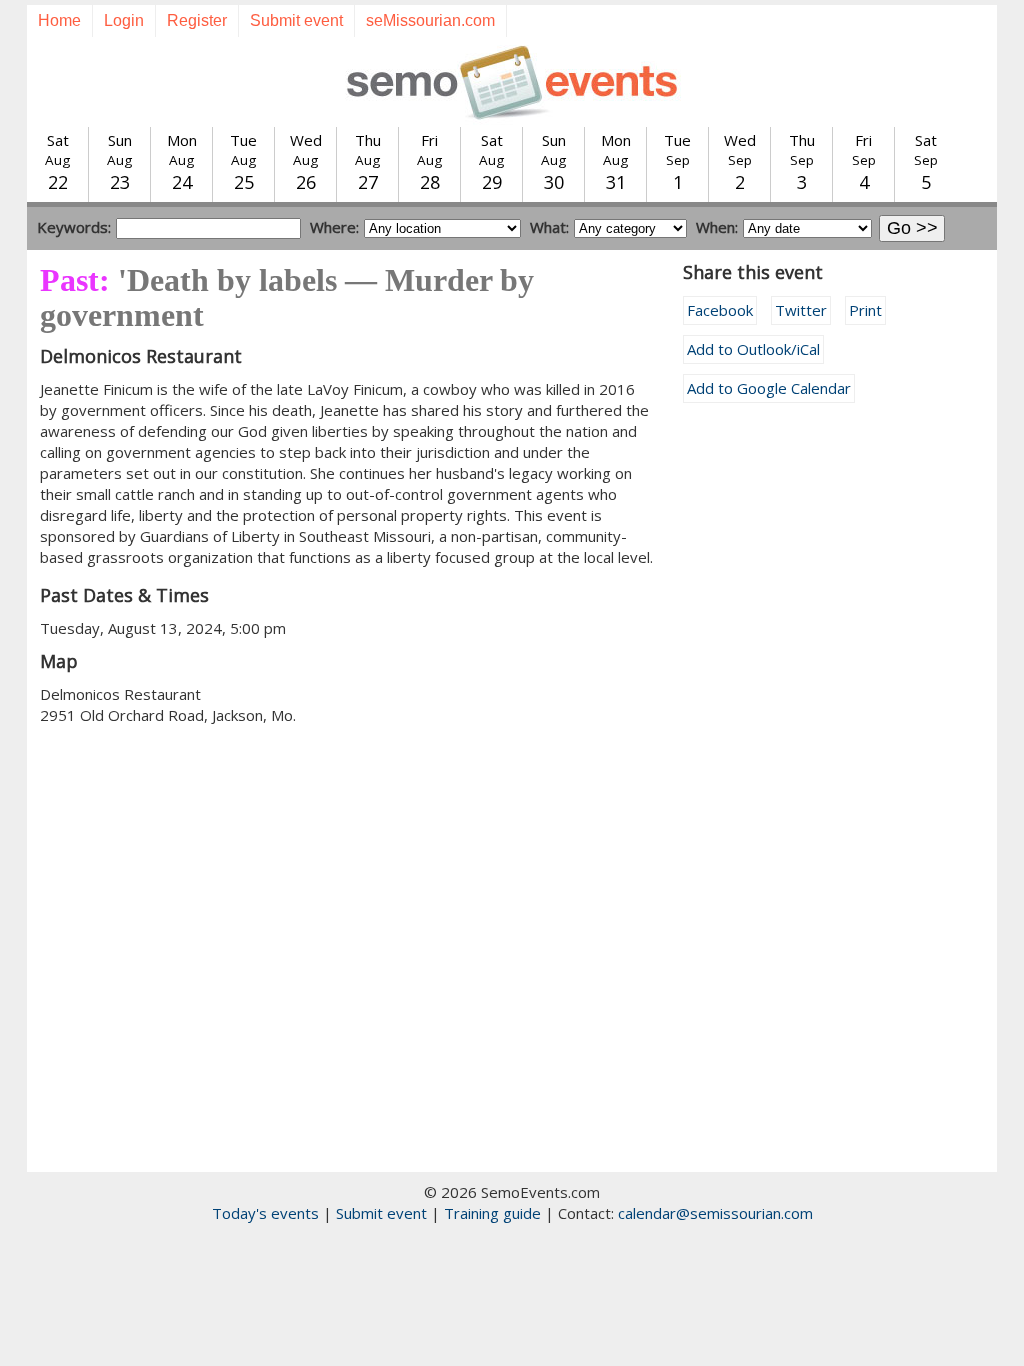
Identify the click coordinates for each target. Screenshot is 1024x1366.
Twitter (801, 310)
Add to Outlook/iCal (753, 349)
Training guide (492, 1213)
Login (124, 20)
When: (717, 227)
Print (865, 310)
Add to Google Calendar (769, 388)
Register (197, 20)
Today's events (265, 1213)
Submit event (296, 20)
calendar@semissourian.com (715, 1213)
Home (59, 20)
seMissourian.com (430, 20)
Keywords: (74, 227)
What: (549, 227)
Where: (334, 227)
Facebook (720, 310)
